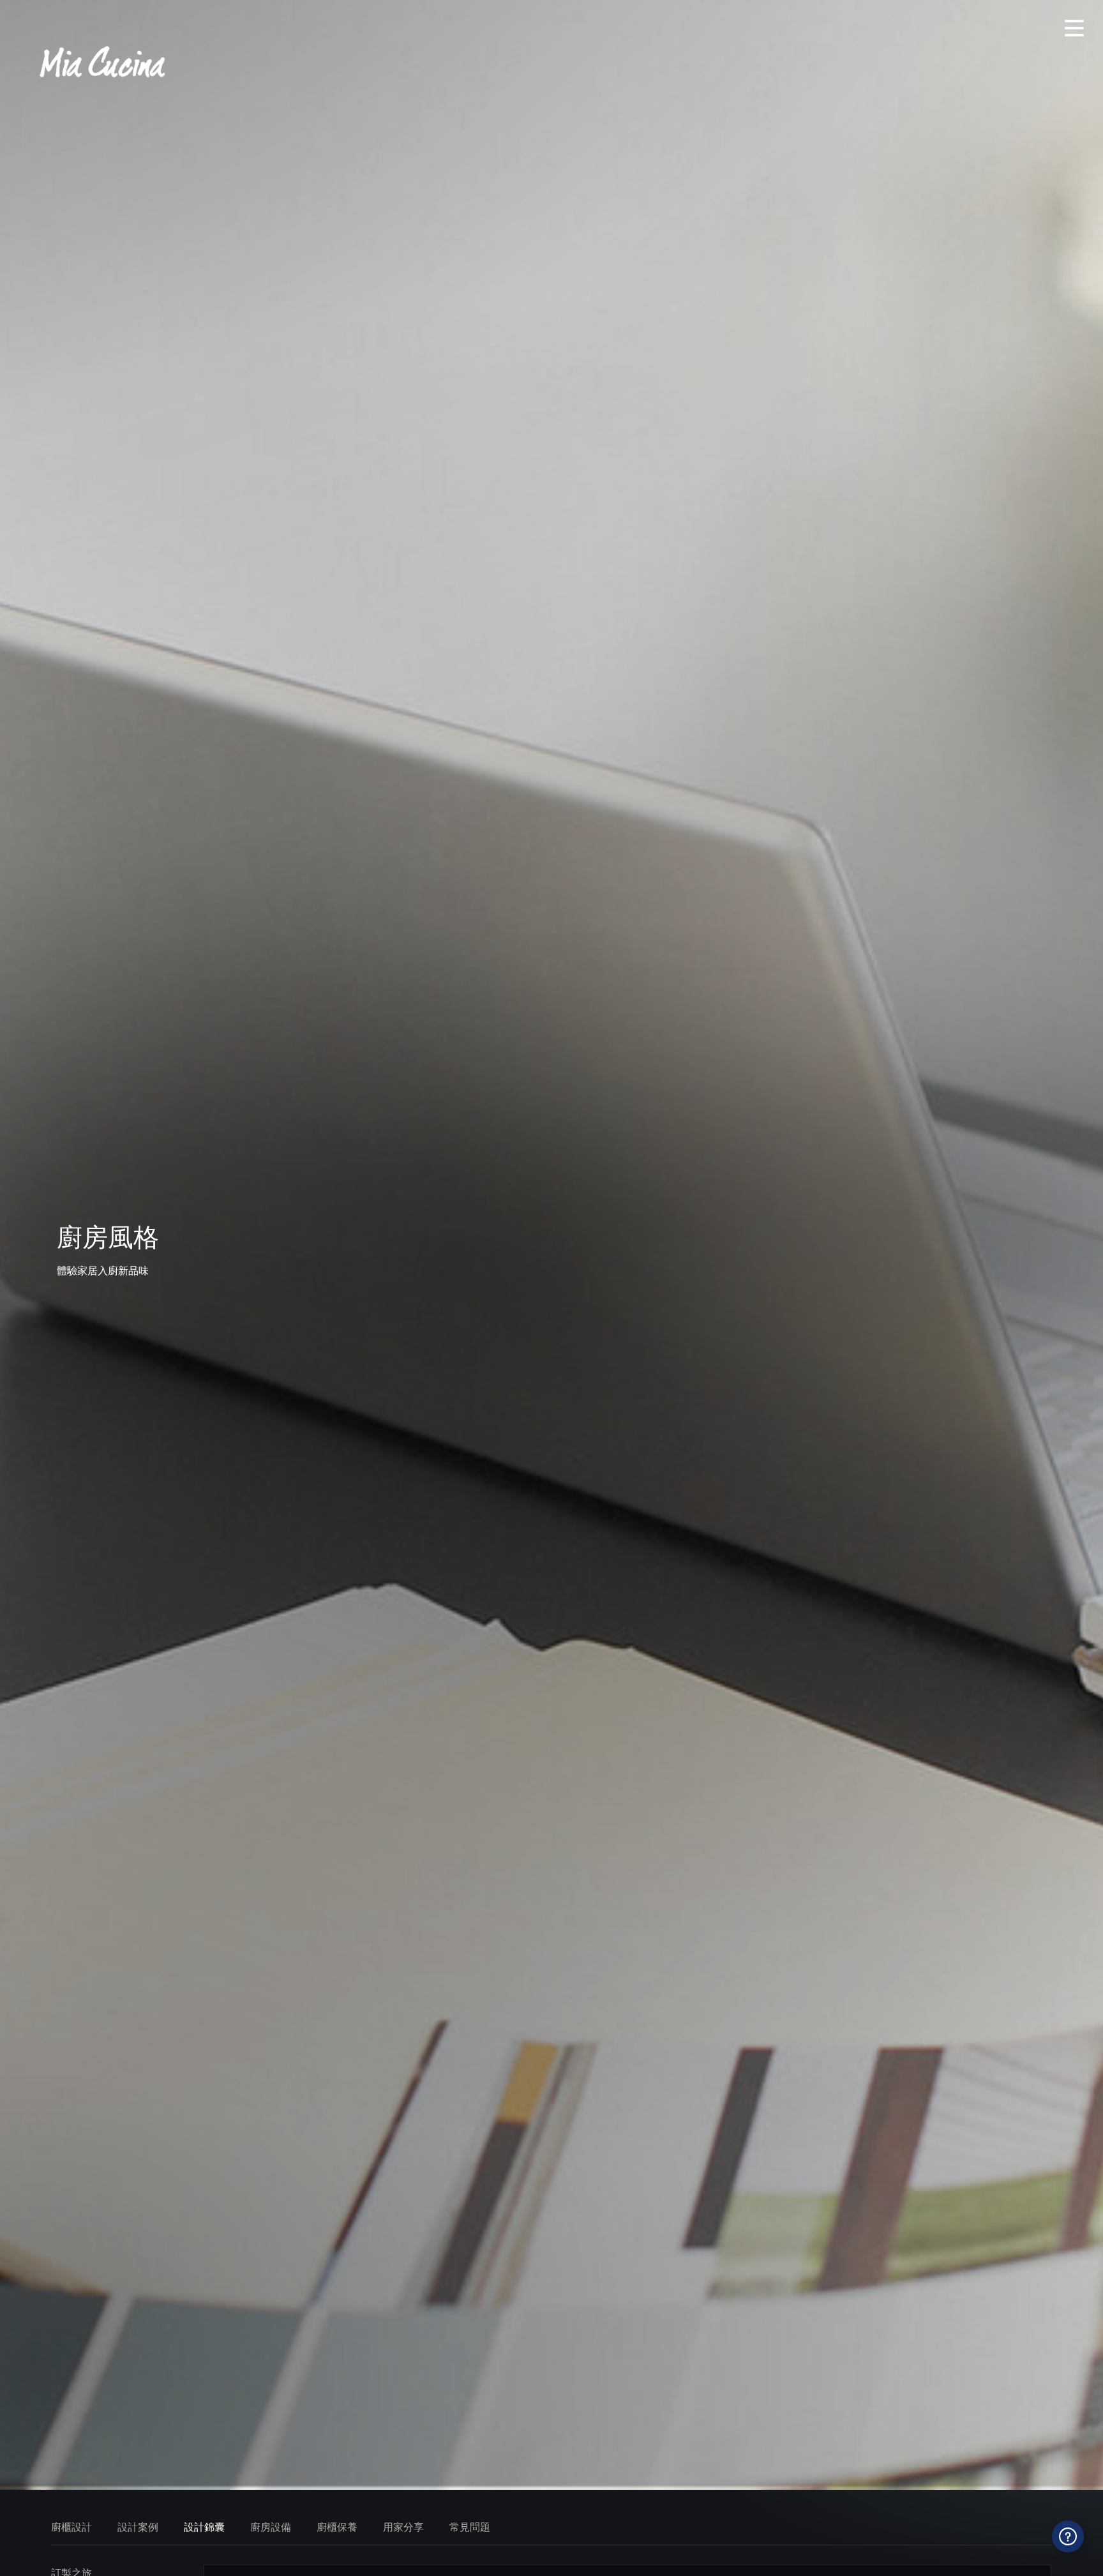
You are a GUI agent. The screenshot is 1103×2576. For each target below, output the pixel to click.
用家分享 (403, 2527)
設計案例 (138, 2527)
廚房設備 (271, 2527)
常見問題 (470, 2527)
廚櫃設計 (71, 2527)
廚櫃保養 (337, 2527)
